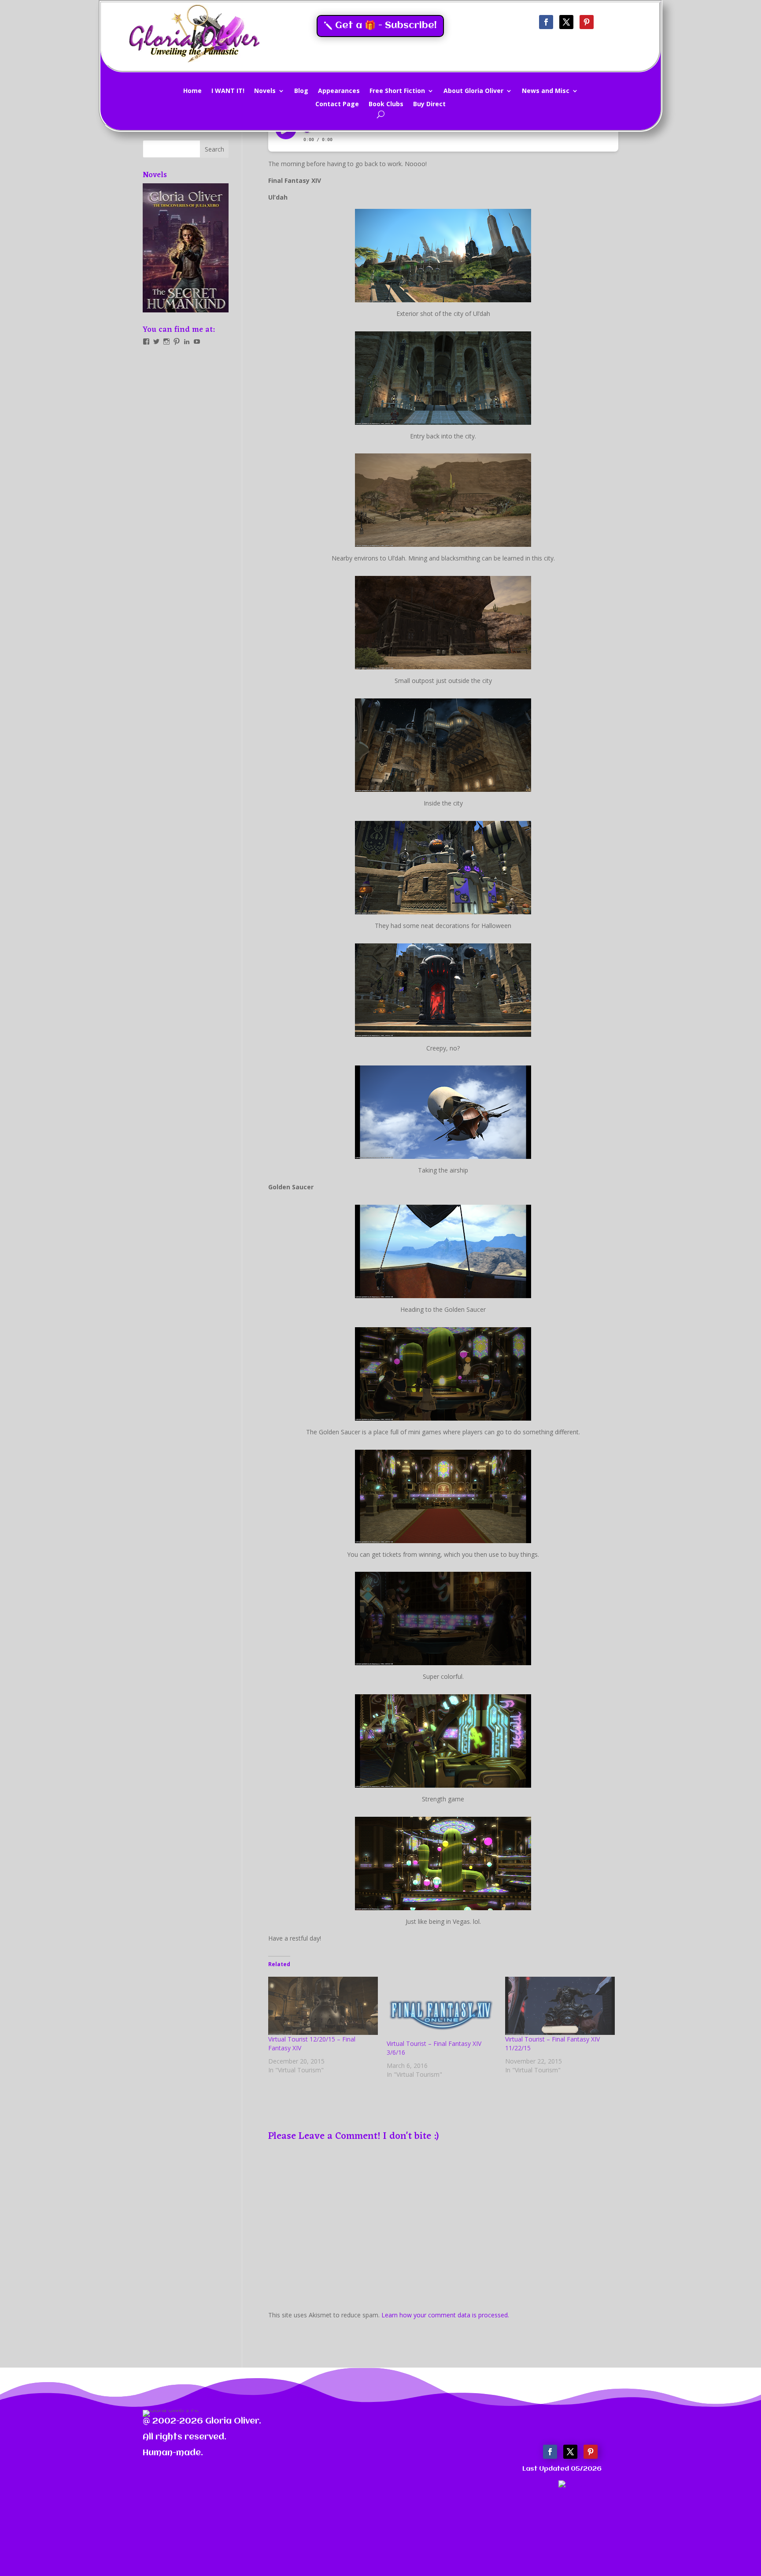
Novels (265, 91)
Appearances (339, 91)
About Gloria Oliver (473, 91)
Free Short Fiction (397, 91)
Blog (301, 91)
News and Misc (546, 91)
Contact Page (337, 104)
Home (192, 91)
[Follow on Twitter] (566, 22)
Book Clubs (386, 104)
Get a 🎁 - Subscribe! (386, 26)
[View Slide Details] (186, 248)
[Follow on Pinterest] (587, 22)
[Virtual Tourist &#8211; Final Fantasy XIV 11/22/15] (560, 2006)
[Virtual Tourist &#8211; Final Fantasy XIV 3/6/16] (441, 2008)
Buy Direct (429, 104)
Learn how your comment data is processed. (445, 2315)
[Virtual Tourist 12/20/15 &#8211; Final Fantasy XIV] (323, 2006)
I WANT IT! (228, 91)
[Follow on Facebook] (546, 22)
